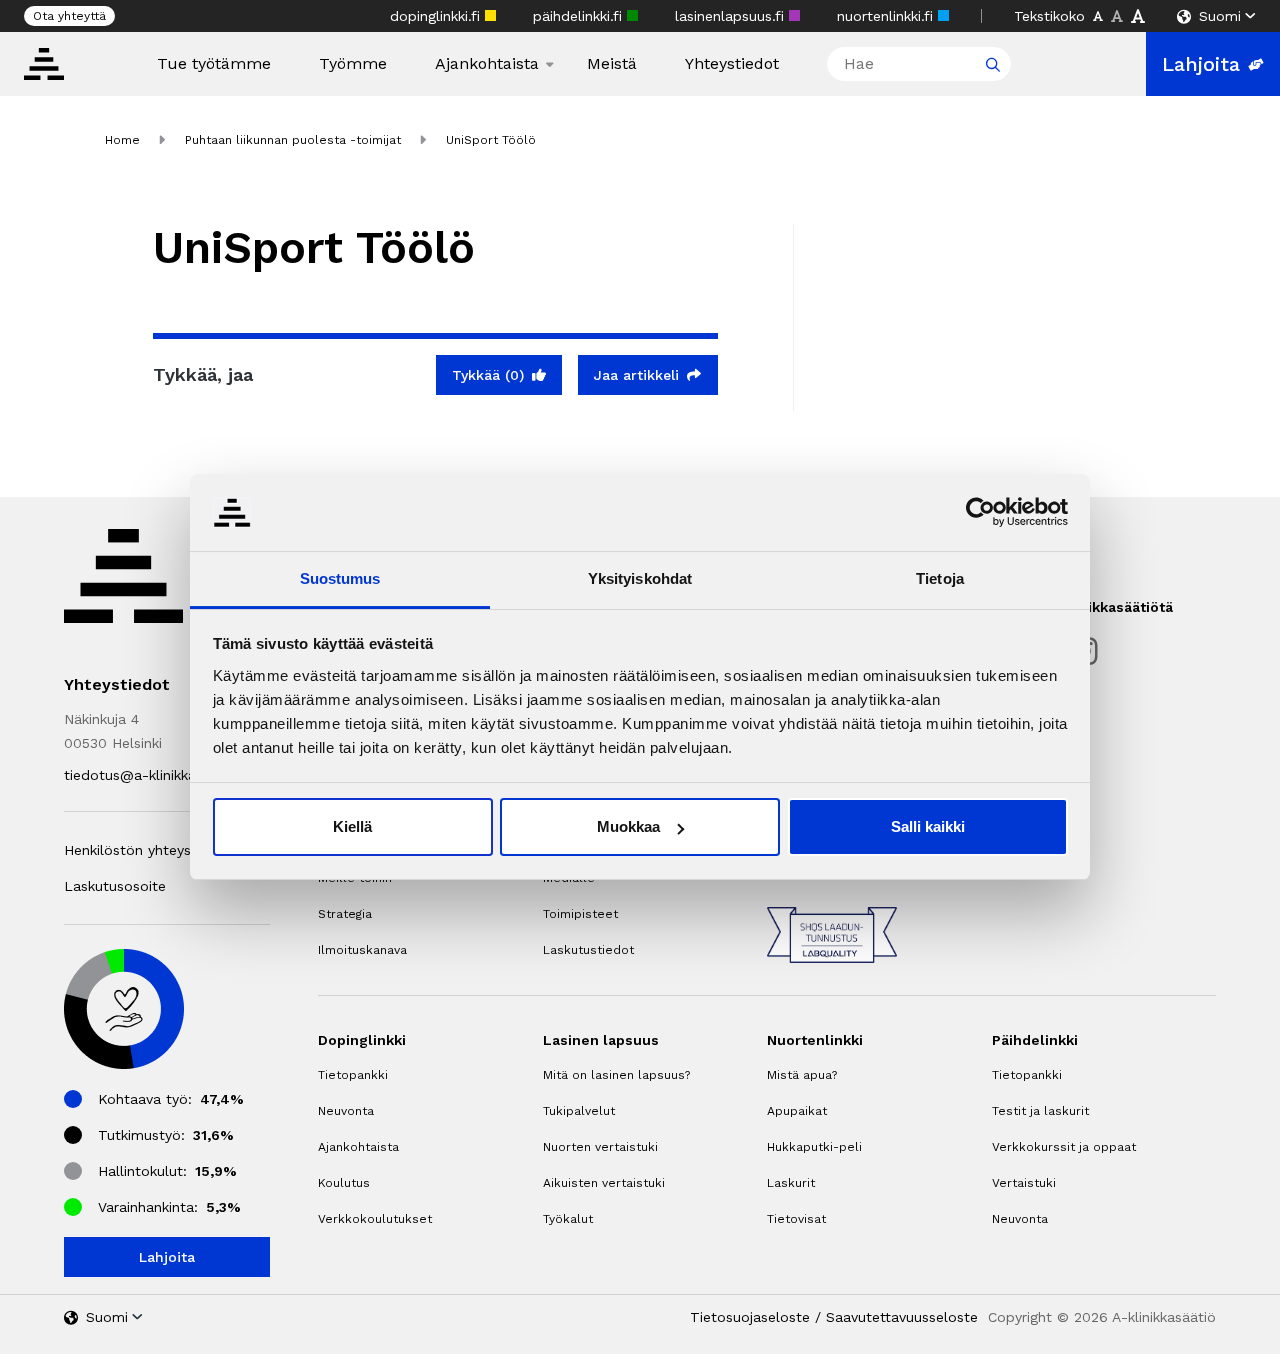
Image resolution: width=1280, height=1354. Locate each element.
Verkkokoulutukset (375, 1219)
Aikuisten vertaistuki (604, 1183)
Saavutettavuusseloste (902, 1317)
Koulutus (344, 1183)
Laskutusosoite (115, 886)
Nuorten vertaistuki (600, 1147)
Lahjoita (1201, 64)
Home (122, 140)
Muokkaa (628, 826)
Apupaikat (797, 1111)
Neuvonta (346, 1111)
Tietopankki (353, 1075)
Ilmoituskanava (362, 950)
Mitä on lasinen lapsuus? (616, 1075)
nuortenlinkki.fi (887, 16)
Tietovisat (796, 1219)
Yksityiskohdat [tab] (640, 578)
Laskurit (791, 1183)
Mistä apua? (802, 1075)
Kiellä (352, 826)
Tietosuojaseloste (750, 1317)
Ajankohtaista (487, 64)
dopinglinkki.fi (437, 16)
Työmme (353, 64)
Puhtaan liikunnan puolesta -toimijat (293, 140)
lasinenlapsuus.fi (732, 16)
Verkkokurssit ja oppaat (1064, 1147)
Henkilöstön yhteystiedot (148, 850)
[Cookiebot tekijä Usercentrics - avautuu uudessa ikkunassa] (980, 512)
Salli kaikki (928, 826)
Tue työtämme (214, 64)
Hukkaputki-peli (814, 1147)
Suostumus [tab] (340, 578)
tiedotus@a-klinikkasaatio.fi (156, 775)
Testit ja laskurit (1040, 1111)
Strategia (345, 914)
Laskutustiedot (588, 950)
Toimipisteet (580, 914)
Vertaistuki (1024, 1183)
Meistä (612, 64)
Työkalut (568, 1219)
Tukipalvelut (579, 1111)
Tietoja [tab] (940, 578)
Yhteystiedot (732, 64)
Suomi (1220, 16)
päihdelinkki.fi (580, 16)
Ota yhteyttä (69, 16)
